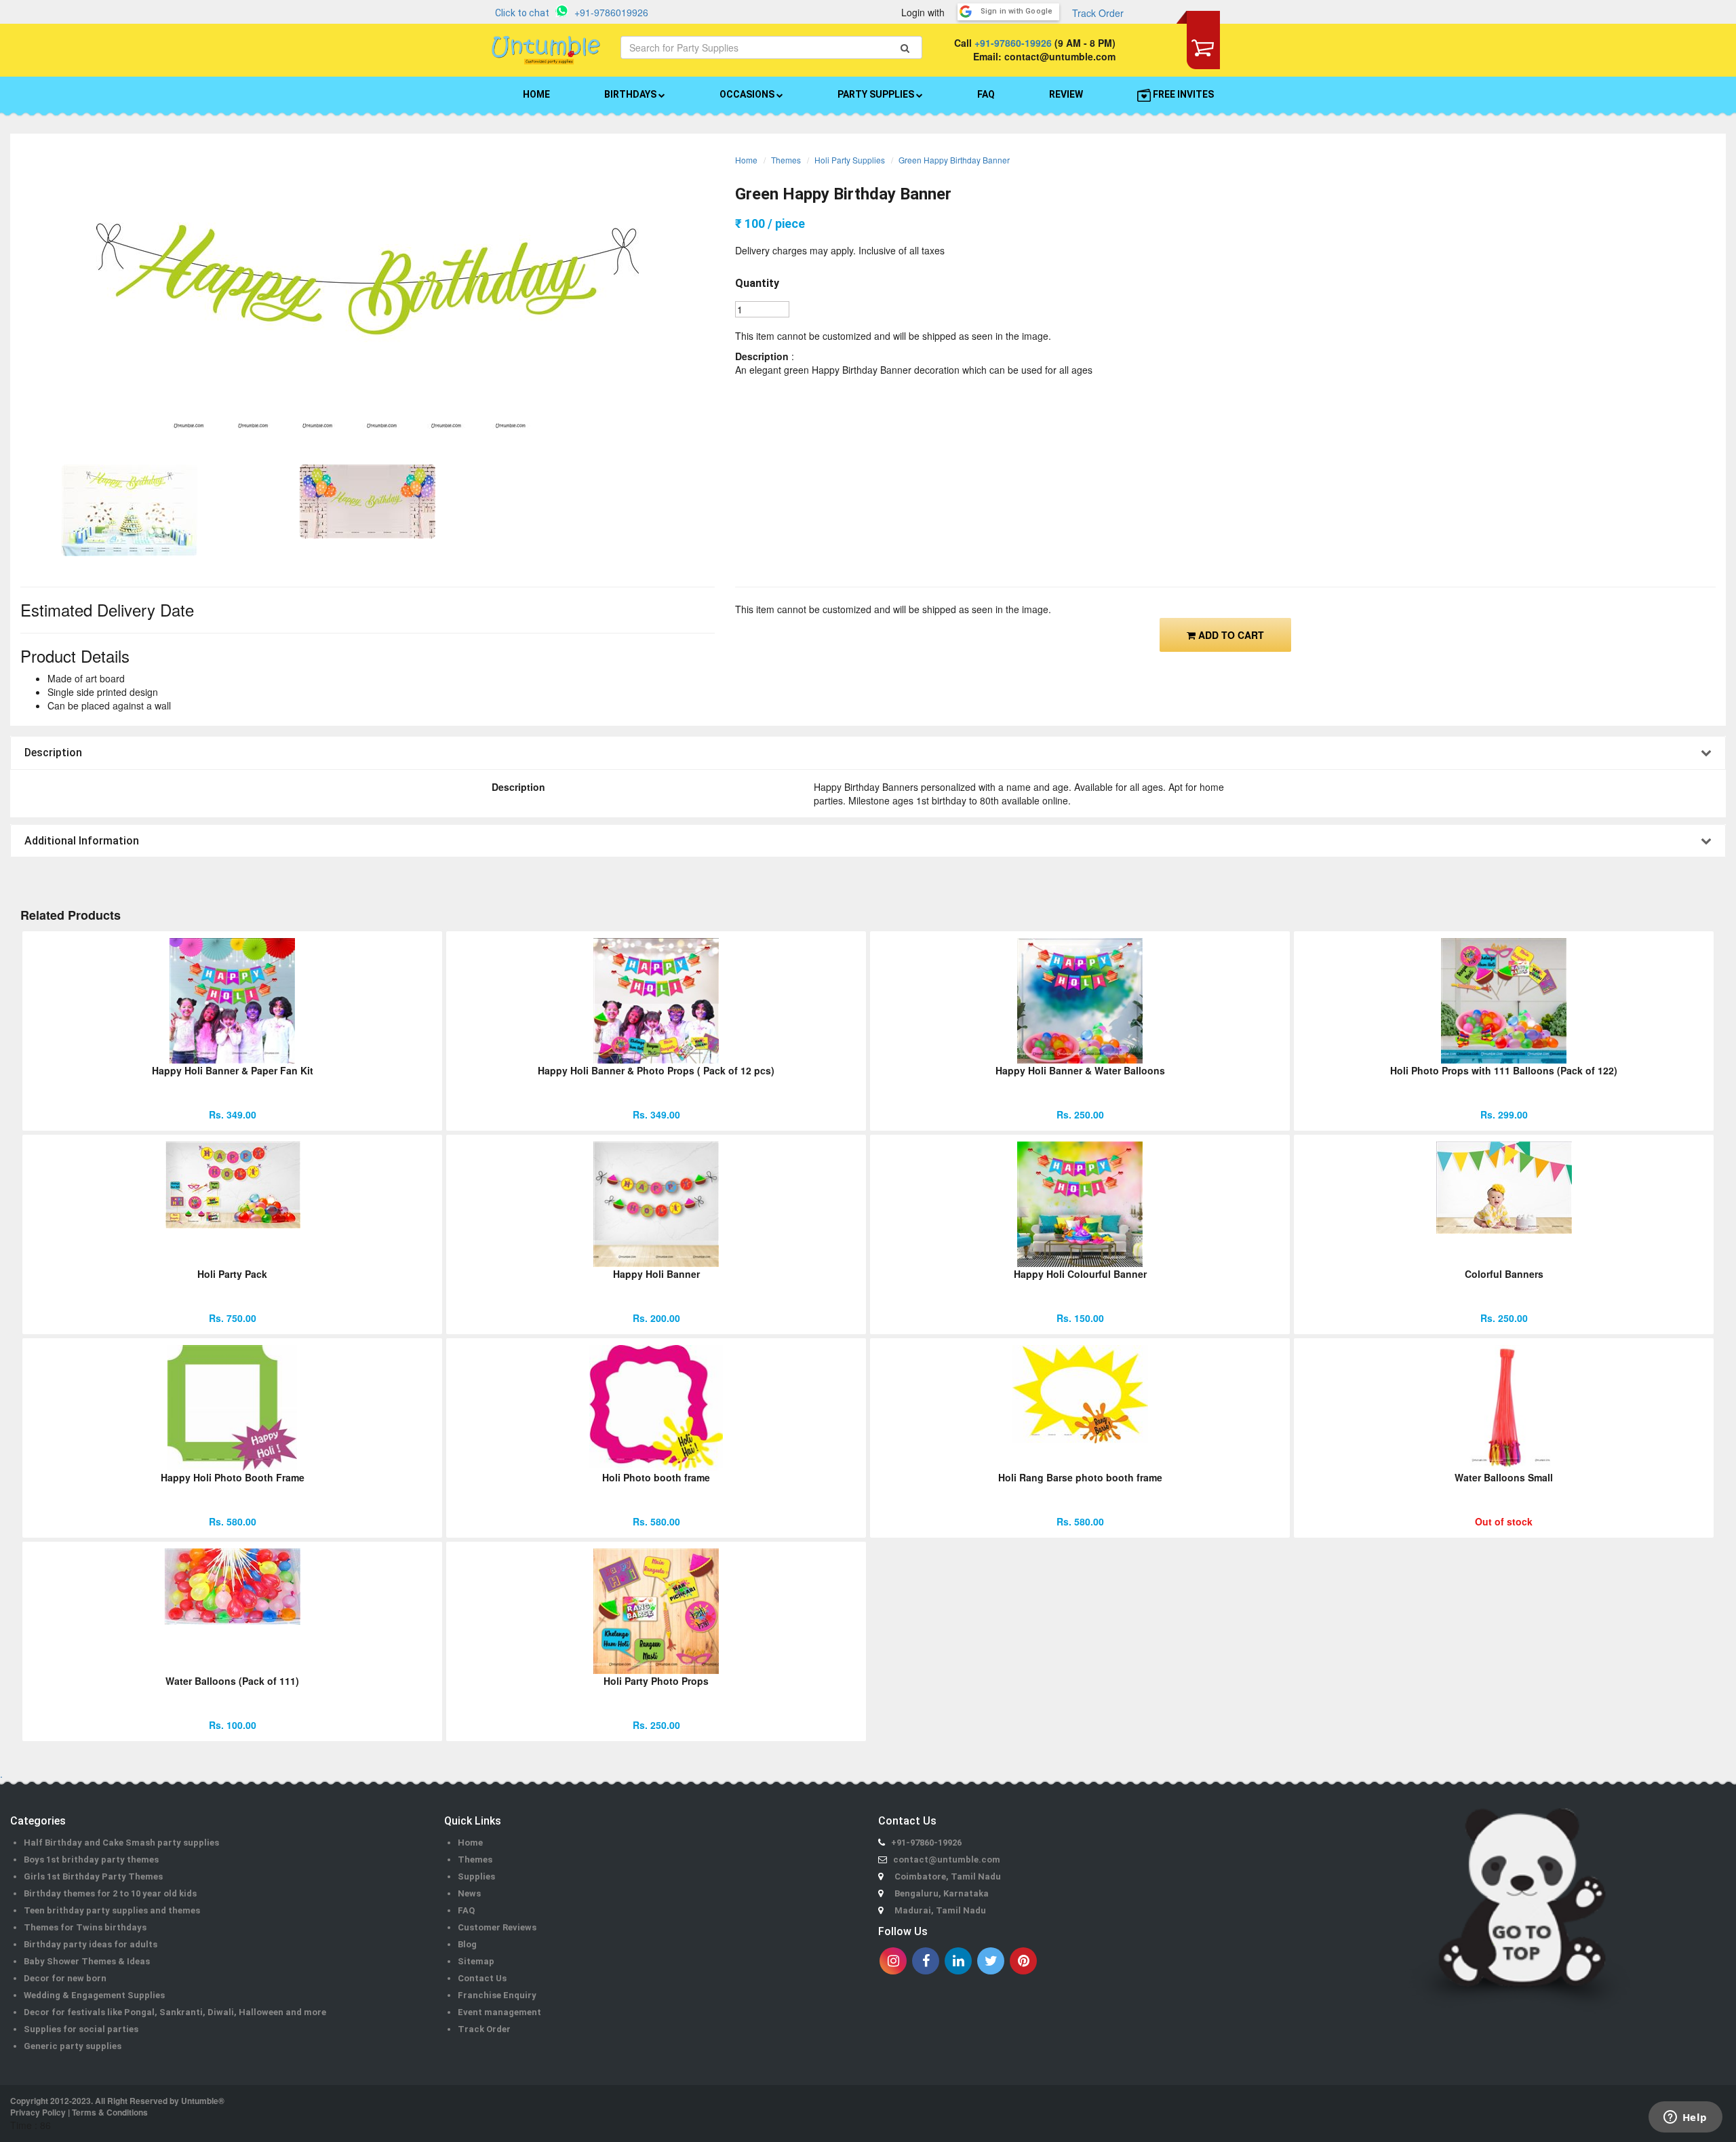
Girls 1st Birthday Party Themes (93, 1876)
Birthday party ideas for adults (91, 1944)
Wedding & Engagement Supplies (94, 1995)
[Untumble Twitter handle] (991, 1961)
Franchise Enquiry (497, 1995)
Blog (467, 1944)
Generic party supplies (73, 2046)
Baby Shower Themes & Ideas (87, 1961)
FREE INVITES (1182, 94)
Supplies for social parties (81, 2029)
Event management (499, 2012)
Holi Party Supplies (850, 160)
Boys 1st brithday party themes (91, 1859)
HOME (536, 94)
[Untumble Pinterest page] (1023, 1961)
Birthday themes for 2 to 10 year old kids (110, 1893)
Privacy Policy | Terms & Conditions (79, 2112)
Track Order (1098, 13)
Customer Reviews (497, 1927)
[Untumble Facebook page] (926, 1961)
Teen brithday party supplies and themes (112, 1910)
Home (746, 160)
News (469, 1893)
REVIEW (1066, 94)
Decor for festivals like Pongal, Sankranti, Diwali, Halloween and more (175, 2012)
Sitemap (476, 1961)
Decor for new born (65, 1978)
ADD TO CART (1230, 635)
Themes (786, 160)
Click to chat (522, 13)
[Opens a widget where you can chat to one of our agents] (1685, 2118)
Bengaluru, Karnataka (942, 1893)
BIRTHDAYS (631, 94)
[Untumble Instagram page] (893, 1961)
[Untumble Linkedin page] (958, 1961)
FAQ (986, 94)
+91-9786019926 (611, 12)
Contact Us (482, 1978)
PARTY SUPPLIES (877, 94)
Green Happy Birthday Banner (954, 160)
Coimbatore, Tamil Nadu (948, 1876)
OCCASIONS (748, 94)
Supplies (476, 1876)
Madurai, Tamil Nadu (940, 1910)
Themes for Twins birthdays (85, 1927)
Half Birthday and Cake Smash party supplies (121, 1843)
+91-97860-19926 (1013, 43)
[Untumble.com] (546, 50)
